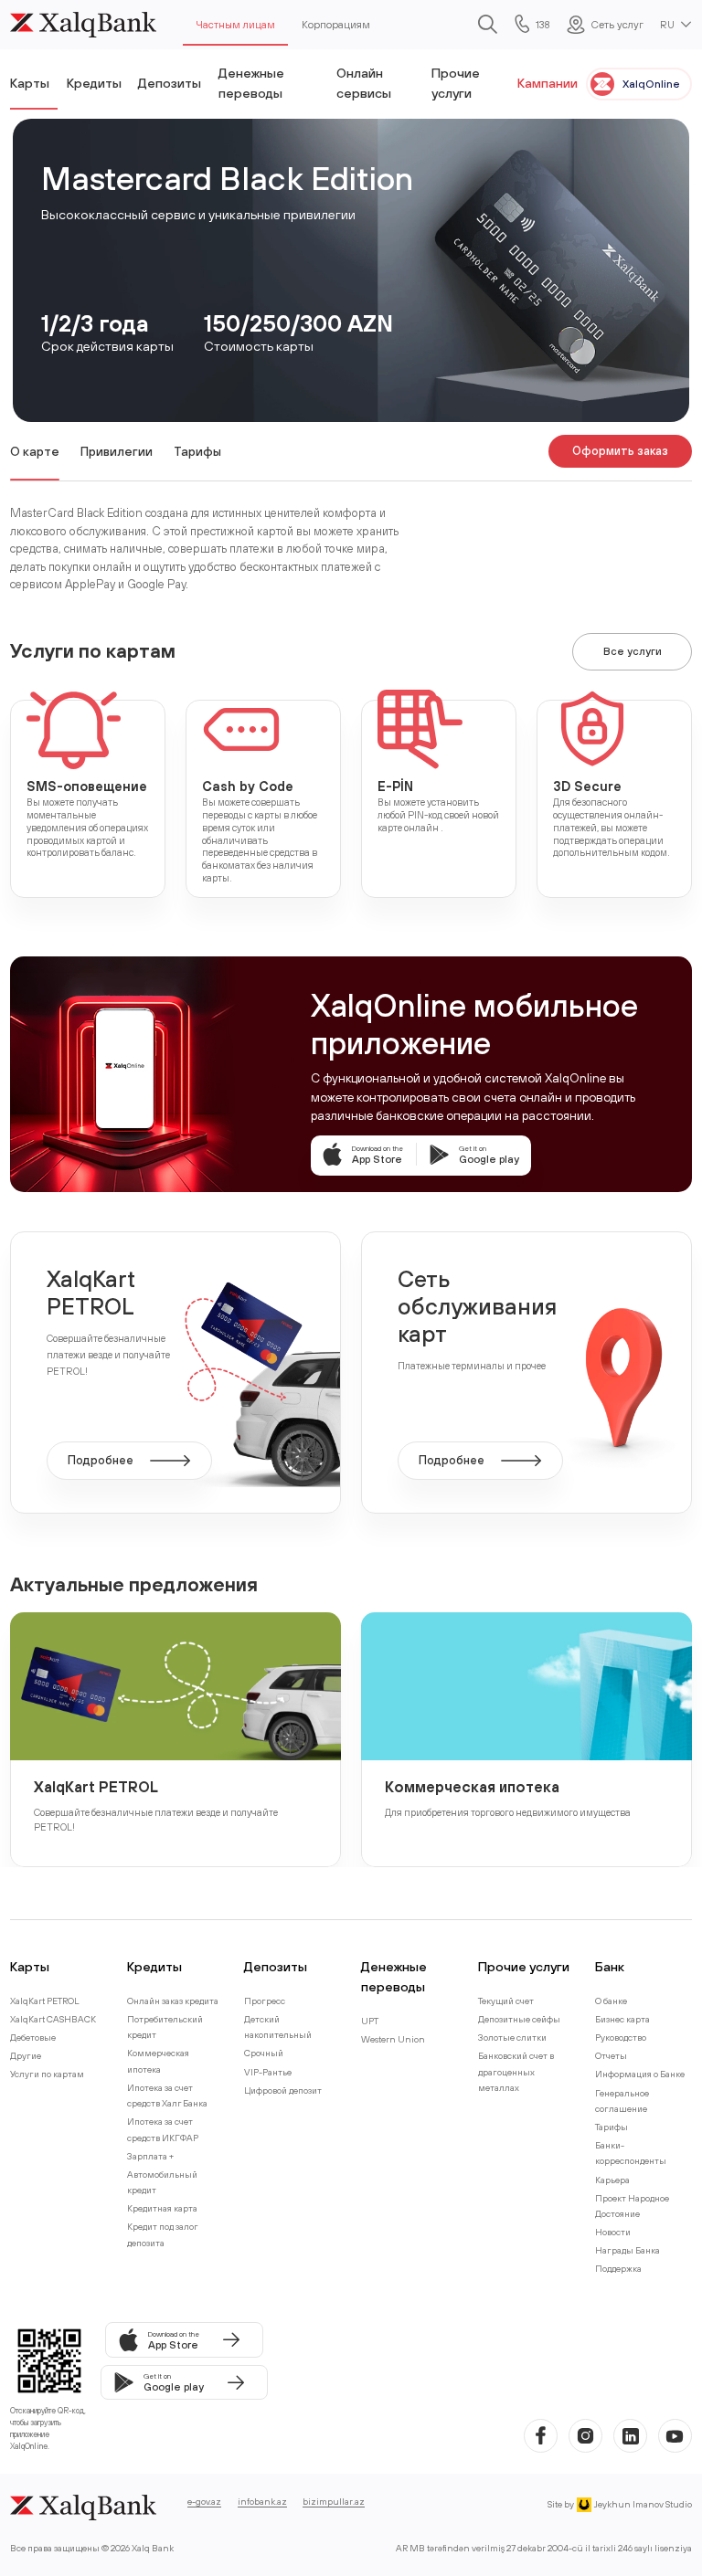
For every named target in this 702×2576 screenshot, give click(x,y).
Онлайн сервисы (364, 83)
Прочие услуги (456, 83)
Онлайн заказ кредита (173, 2001)
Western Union (393, 2039)
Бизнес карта (622, 2019)
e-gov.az (204, 2502)
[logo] (83, 25)
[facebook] (541, 2436)
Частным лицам (235, 24)
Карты (30, 83)
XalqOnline (651, 84)
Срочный (264, 2053)
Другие (26, 2056)
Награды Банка (628, 2250)
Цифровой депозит (283, 2090)
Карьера (612, 2180)
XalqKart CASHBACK (53, 2019)
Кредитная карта (162, 2208)
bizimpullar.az (334, 2502)
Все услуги (633, 651)
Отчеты (611, 2056)
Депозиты (170, 83)
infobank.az (262, 2502)
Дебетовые (33, 2038)
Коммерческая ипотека (472, 1786)
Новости (613, 2232)
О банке (611, 2001)
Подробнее (101, 1460)
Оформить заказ (620, 451)
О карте (35, 451)
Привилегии (117, 451)
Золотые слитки (512, 2038)
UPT (370, 2021)
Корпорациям (336, 24)
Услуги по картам (47, 2074)
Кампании (548, 83)
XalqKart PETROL (96, 1786)
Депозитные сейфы (519, 2019)
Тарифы (197, 451)
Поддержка (618, 2269)
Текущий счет (506, 2001)
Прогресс (265, 2001)
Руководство (621, 2038)
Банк (610, 1966)
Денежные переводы (251, 83)
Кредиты (94, 83)
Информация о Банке (640, 2074)
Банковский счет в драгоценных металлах (516, 2072)
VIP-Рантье (268, 2072)
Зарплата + (150, 2156)
